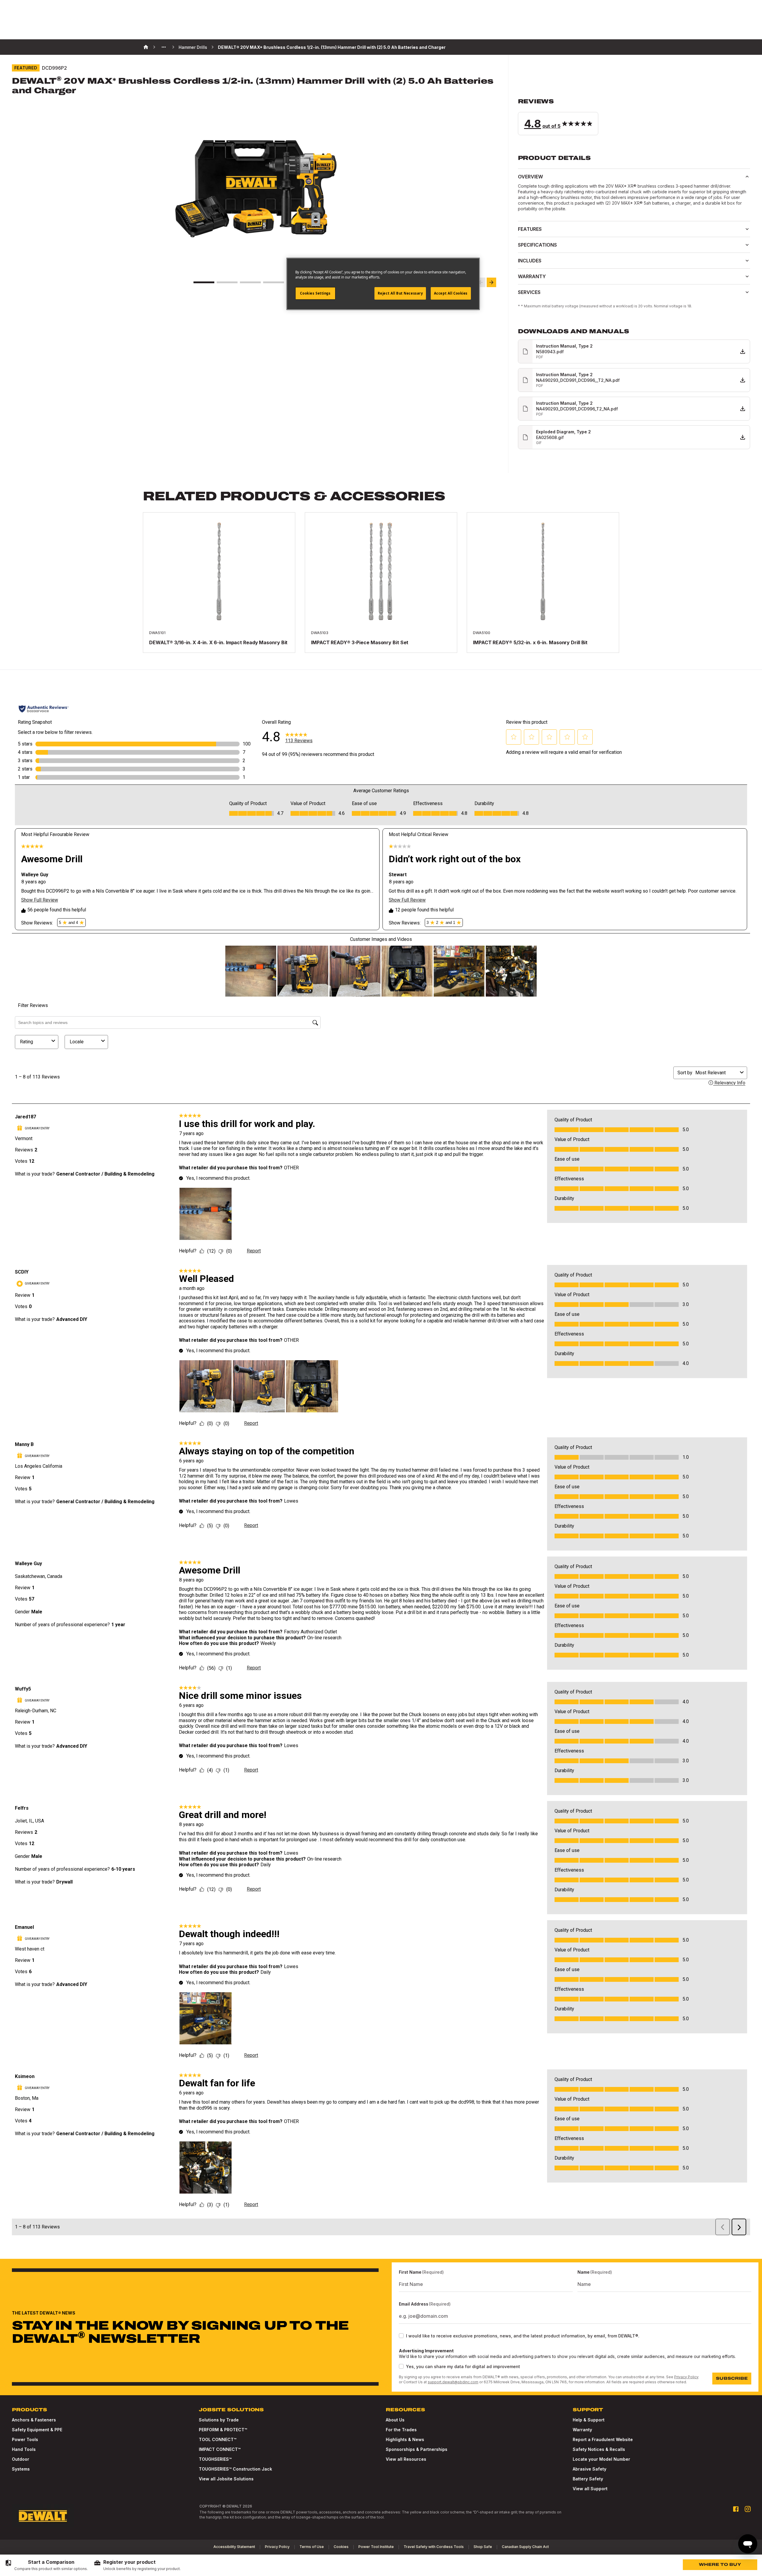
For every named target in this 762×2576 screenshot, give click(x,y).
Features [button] (530, 229)
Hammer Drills (193, 47)
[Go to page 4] (274, 282)
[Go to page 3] (250, 282)
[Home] (146, 47)
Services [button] (529, 292)
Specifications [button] (537, 245)
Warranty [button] (532, 276)
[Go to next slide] (491, 282)
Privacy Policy (686, 2377)
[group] (46, 2565)
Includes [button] (530, 261)
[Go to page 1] (204, 282)
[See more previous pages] (164, 47)
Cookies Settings (315, 293)
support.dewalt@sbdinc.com (453, 2382)
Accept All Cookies (451, 293)
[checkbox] (401, 2336)
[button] (634, 116)
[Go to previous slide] (481, 282)
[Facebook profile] (736, 2509)
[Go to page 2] (227, 282)
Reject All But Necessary (400, 293)
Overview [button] (530, 177)
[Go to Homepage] (43, 2516)
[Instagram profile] (748, 2509)
